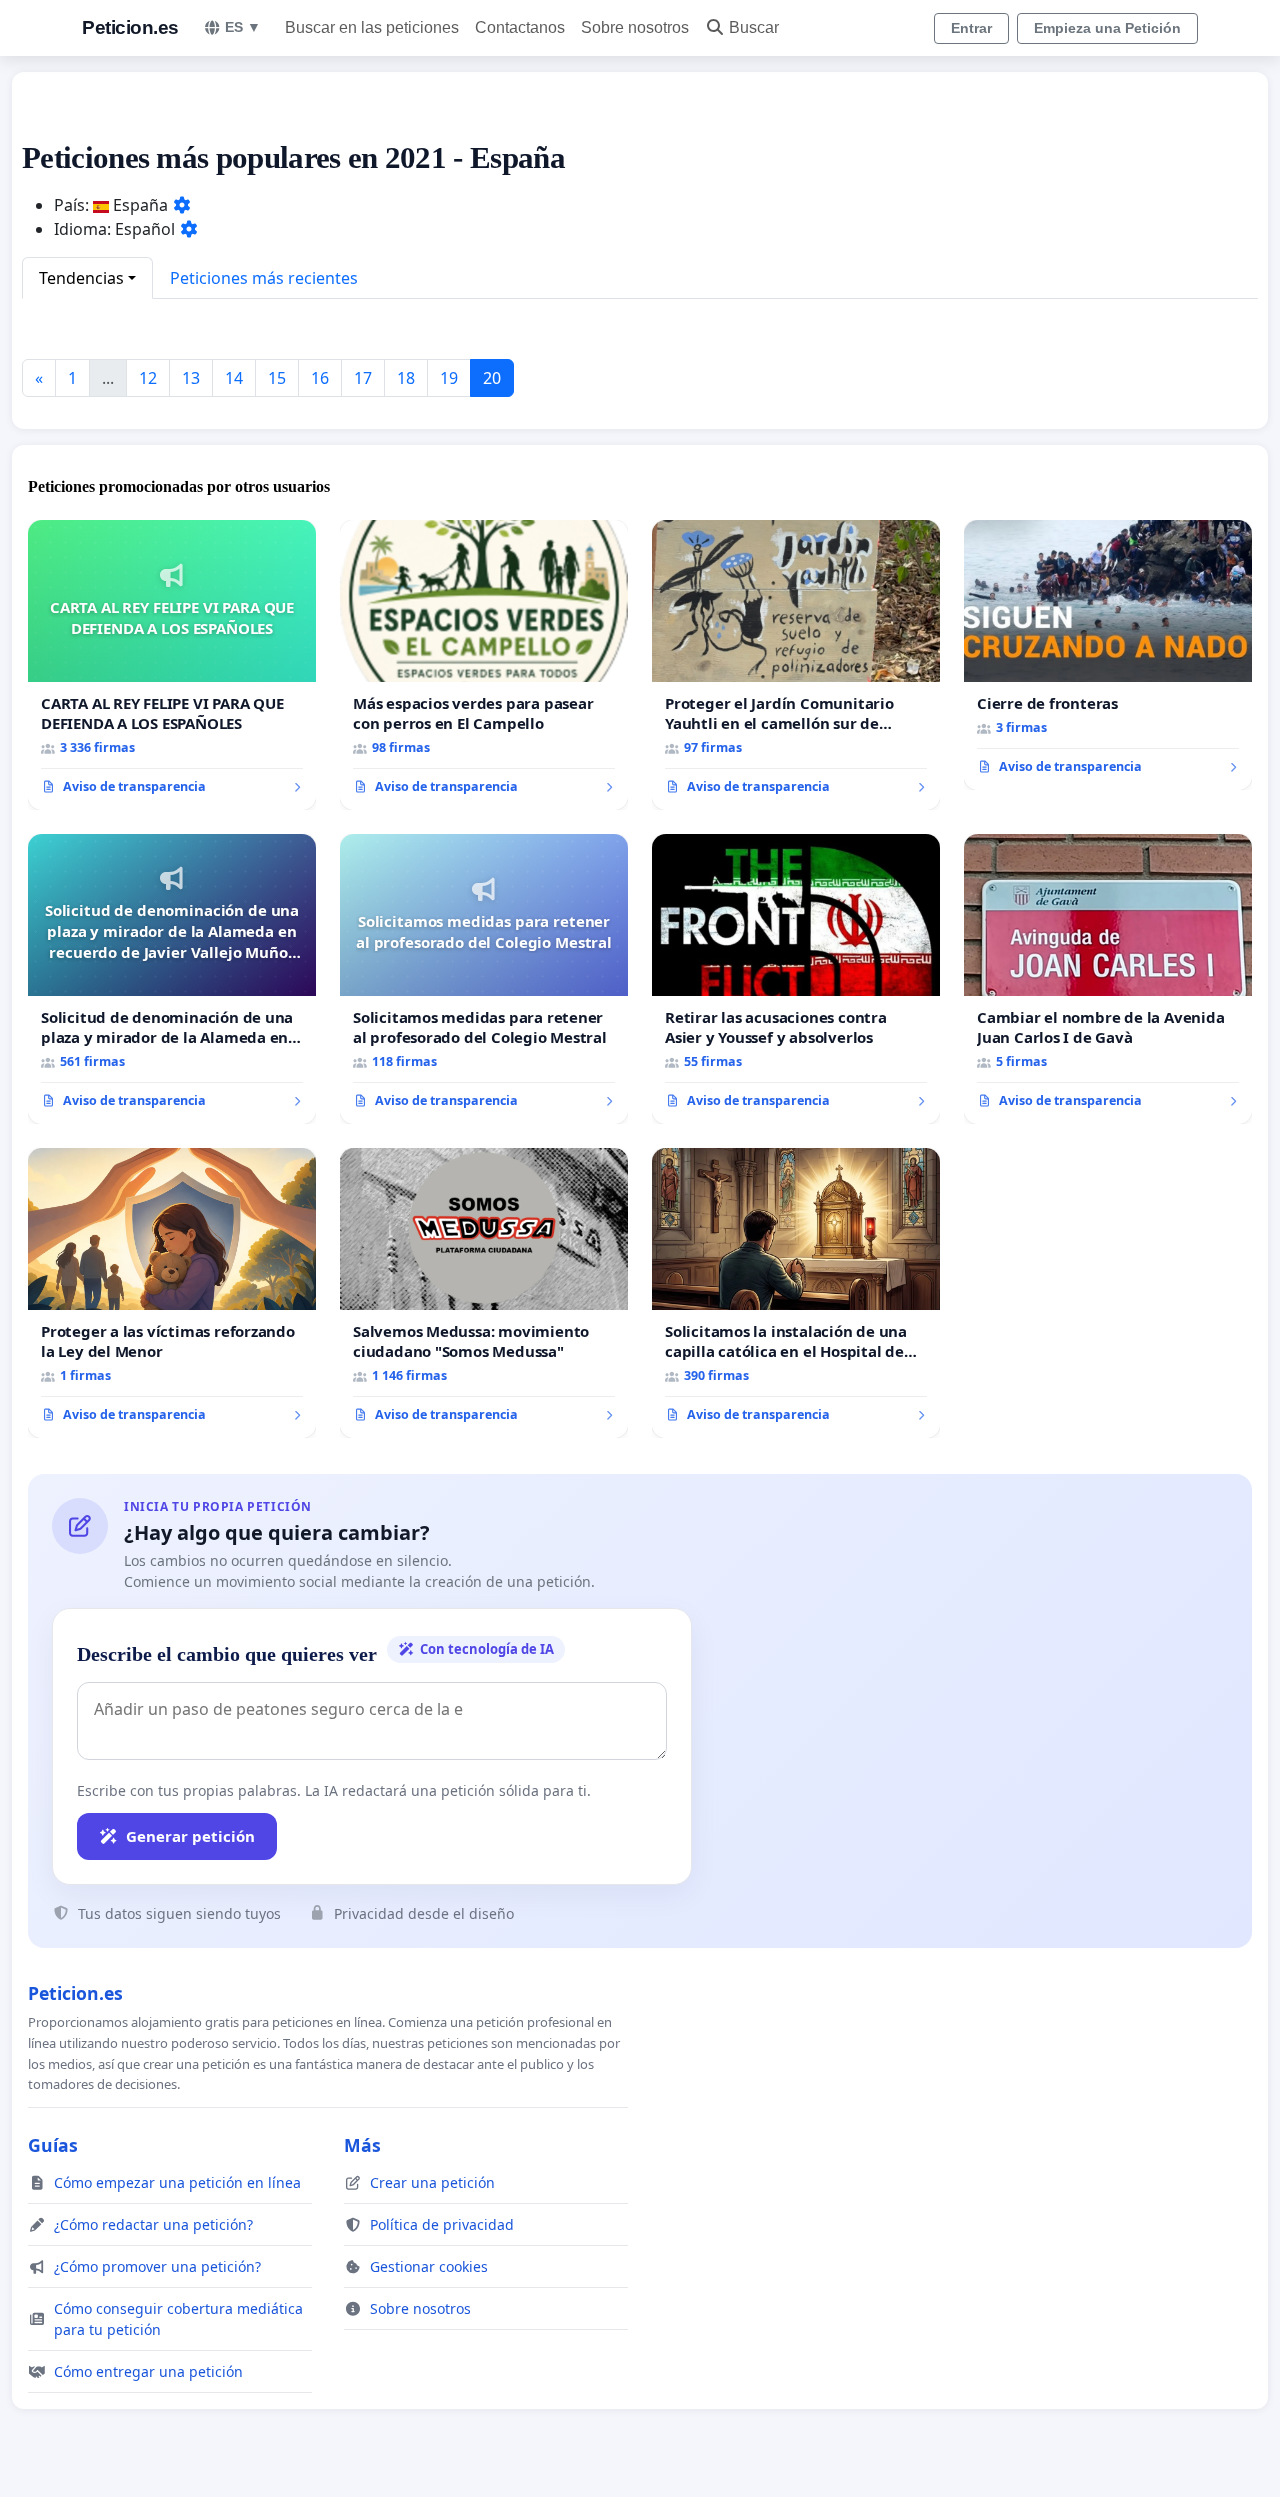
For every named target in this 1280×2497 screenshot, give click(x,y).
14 (234, 378)
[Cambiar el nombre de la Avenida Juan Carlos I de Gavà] (1108, 979)
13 (191, 378)
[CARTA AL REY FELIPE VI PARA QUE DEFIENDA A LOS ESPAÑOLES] (172, 665)
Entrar (971, 28)
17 (363, 378)
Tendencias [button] (81, 278)
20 (492, 378)
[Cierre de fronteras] (1108, 655)
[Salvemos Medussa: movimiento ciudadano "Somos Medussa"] (484, 1293)
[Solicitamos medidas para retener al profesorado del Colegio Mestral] (484, 979)
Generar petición (190, 1836)
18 (406, 378)
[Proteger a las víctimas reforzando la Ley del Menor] (172, 1293)
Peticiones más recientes (264, 278)
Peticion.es (130, 27)
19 (449, 378)
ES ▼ (243, 27)
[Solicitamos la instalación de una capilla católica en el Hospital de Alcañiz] (796, 1293)
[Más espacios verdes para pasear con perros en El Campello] (484, 665)
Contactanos (520, 27)
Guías (53, 2145)
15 (277, 378)
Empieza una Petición (1107, 28)
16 (320, 378)
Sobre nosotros (635, 27)
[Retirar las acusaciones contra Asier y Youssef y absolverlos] (796, 979)
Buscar (754, 27)
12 (148, 378)
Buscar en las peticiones (372, 27)
